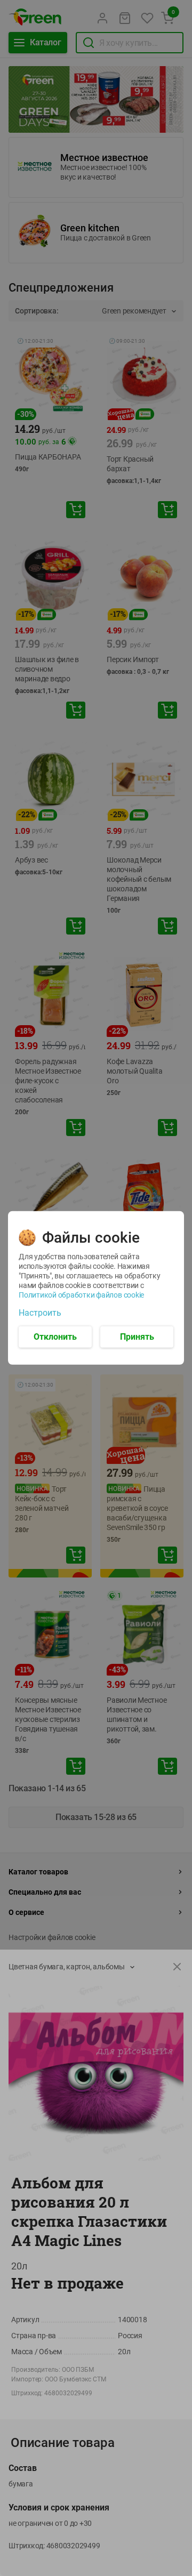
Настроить (40, 1313)
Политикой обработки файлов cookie (81, 1295)
